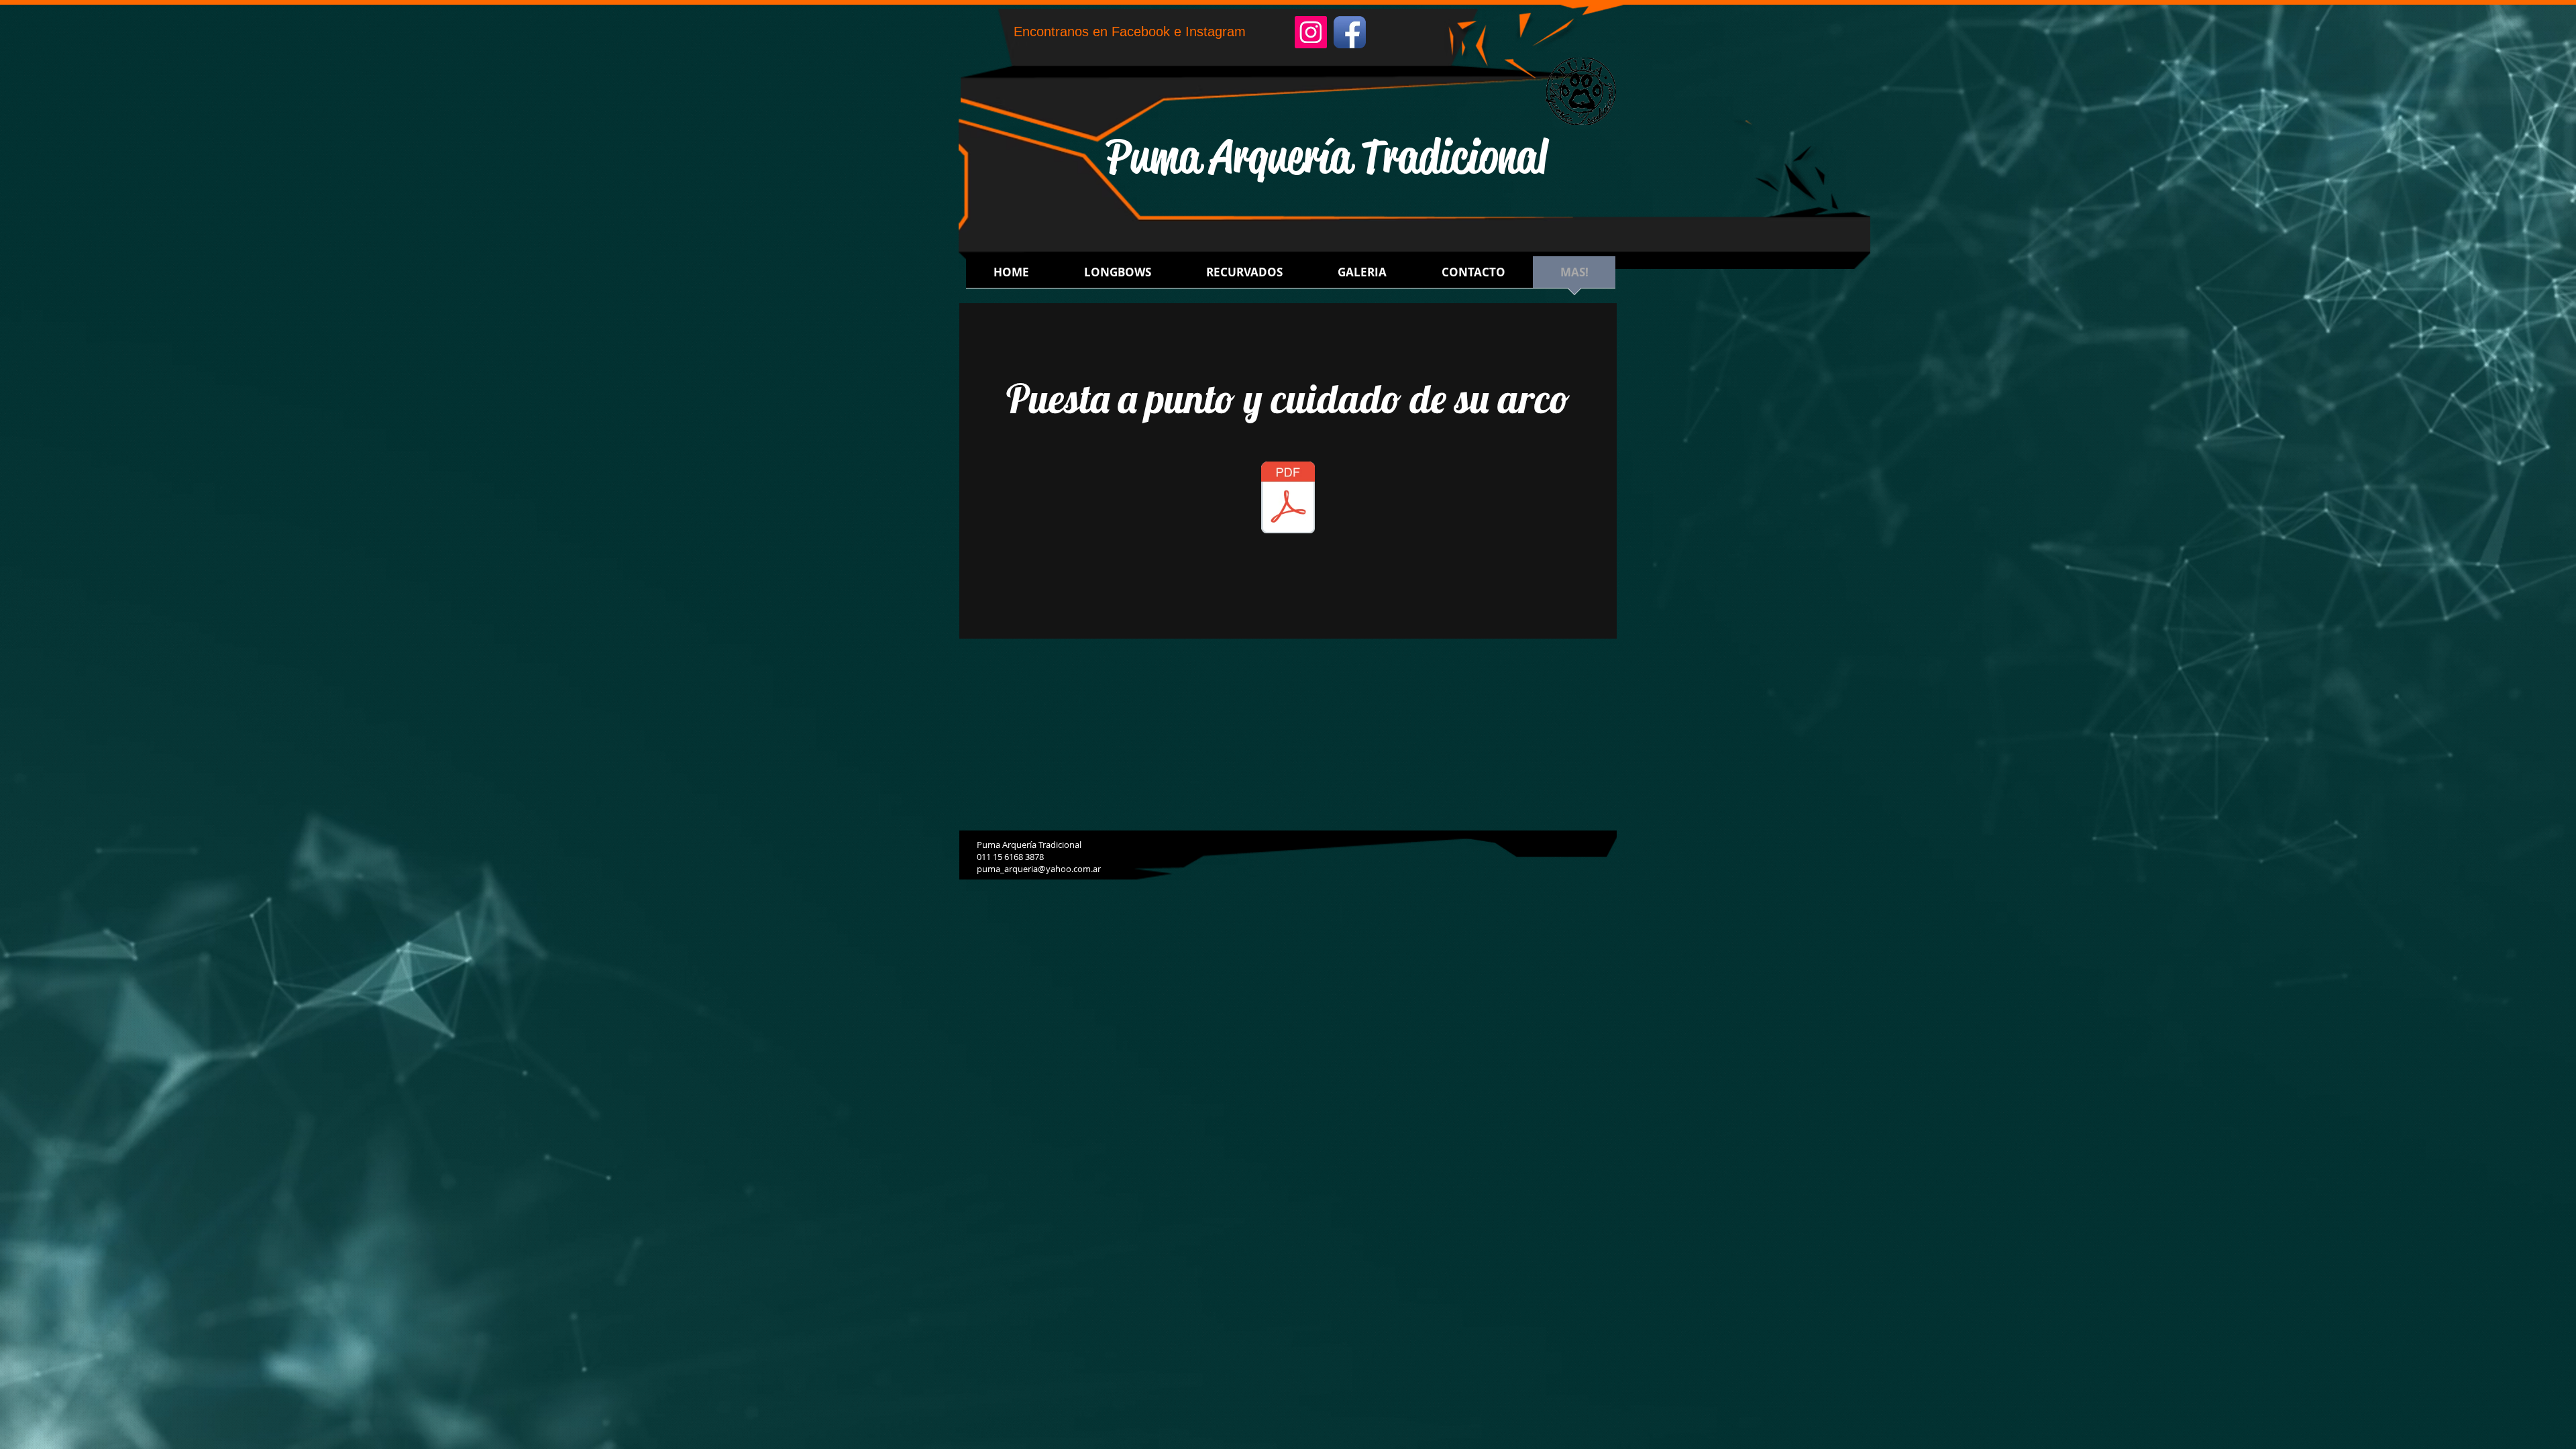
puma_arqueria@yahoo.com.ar (1039, 869)
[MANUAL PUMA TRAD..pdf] (1288, 499)
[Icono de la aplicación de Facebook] (1350, 32)
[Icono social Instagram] (1311, 32)
